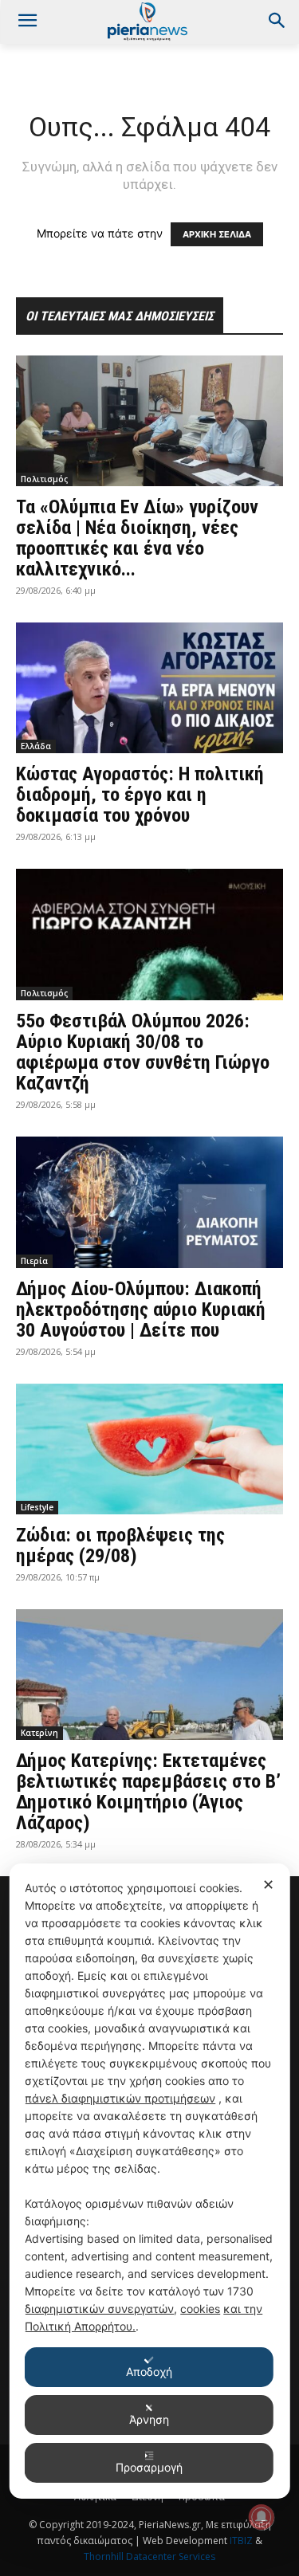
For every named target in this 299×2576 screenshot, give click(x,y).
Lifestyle (37, 1507)
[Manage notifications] (262, 2517)
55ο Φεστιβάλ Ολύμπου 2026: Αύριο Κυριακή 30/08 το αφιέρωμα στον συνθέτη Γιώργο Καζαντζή (143, 1052)
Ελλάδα (36, 746)
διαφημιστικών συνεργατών (99, 2309)
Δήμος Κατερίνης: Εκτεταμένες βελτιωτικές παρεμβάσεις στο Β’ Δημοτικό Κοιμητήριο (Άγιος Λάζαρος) (148, 1792)
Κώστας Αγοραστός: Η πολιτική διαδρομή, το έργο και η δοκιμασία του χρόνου (140, 795)
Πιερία (34, 1261)
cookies (200, 2309)
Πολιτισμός (44, 479)
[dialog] (149, 2181)
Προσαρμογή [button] (149, 2467)
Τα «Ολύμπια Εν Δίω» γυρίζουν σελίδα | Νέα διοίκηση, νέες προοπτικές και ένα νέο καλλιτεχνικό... (137, 538)
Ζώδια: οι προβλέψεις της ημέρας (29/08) (120, 1545)
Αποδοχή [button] (149, 2372)
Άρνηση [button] (149, 2419)
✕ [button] (268, 1885)
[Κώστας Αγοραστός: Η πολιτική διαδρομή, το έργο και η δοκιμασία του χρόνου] (149, 688)
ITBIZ (242, 2541)
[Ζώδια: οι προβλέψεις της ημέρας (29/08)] (149, 1449)
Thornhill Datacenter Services (149, 2556)
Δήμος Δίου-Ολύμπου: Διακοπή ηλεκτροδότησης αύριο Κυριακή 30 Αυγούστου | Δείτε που (141, 1310)
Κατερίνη (39, 1733)
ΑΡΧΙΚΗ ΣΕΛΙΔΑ (217, 234)
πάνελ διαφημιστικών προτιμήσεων (120, 2098)
